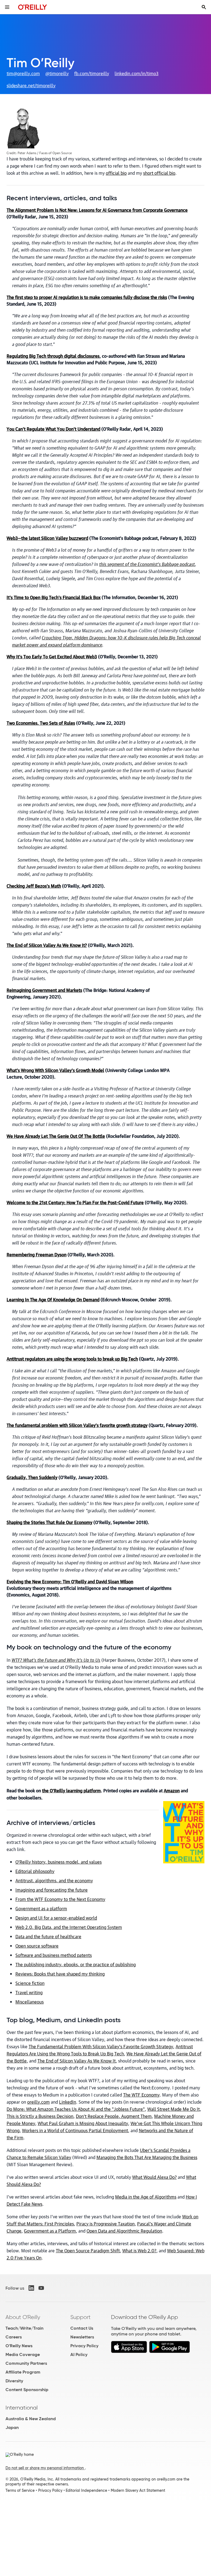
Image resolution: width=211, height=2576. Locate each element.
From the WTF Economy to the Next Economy (60, 1899)
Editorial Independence (86, 2490)
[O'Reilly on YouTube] (41, 2288)
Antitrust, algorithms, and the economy (54, 1880)
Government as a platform (41, 1908)
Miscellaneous (30, 2002)
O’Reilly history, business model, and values (59, 1862)
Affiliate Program (23, 2372)
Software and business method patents (54, 1955)
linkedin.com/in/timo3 (137, 73)
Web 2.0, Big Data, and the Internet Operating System (69, 1927)
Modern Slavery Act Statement (138, 2490)
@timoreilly (57, 73)
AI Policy (79, 2354)
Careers (14, 2337)
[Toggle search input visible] (204, 7)
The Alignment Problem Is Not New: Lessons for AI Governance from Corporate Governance (97, 210)
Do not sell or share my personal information (45, 2468)
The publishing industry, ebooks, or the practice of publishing (76, 1964)
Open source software (37, 1946)
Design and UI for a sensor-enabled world (56, 1918)
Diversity (14, 2381)
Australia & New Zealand (31, 2419)
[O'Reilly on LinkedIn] (31, 2288)
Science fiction (30, 1983)
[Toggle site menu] (7, 7)
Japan (12, 2427)
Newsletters (82, 2337)
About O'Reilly (23, 2317)
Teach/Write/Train (24, 2328)
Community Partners (26, 2363)
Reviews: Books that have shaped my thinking (60, 1974)
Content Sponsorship (27, 2390)
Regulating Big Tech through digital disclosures (53, 356)
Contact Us (82, 2328)
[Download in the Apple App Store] (129, 2347)
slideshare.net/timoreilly (31, 85)
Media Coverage (23, 2354)
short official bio (159, 173)
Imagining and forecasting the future (52, 1890)
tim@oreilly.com (23, 73)
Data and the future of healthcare (48, 1936)
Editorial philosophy (35, 1871)
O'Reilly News (19, 2346)
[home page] (33, 7)
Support (80, 2317)
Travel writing (29, 1992)
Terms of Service (20, 2490)
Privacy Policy (84, 2346)
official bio (116, 173)
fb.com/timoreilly (92, 73)
